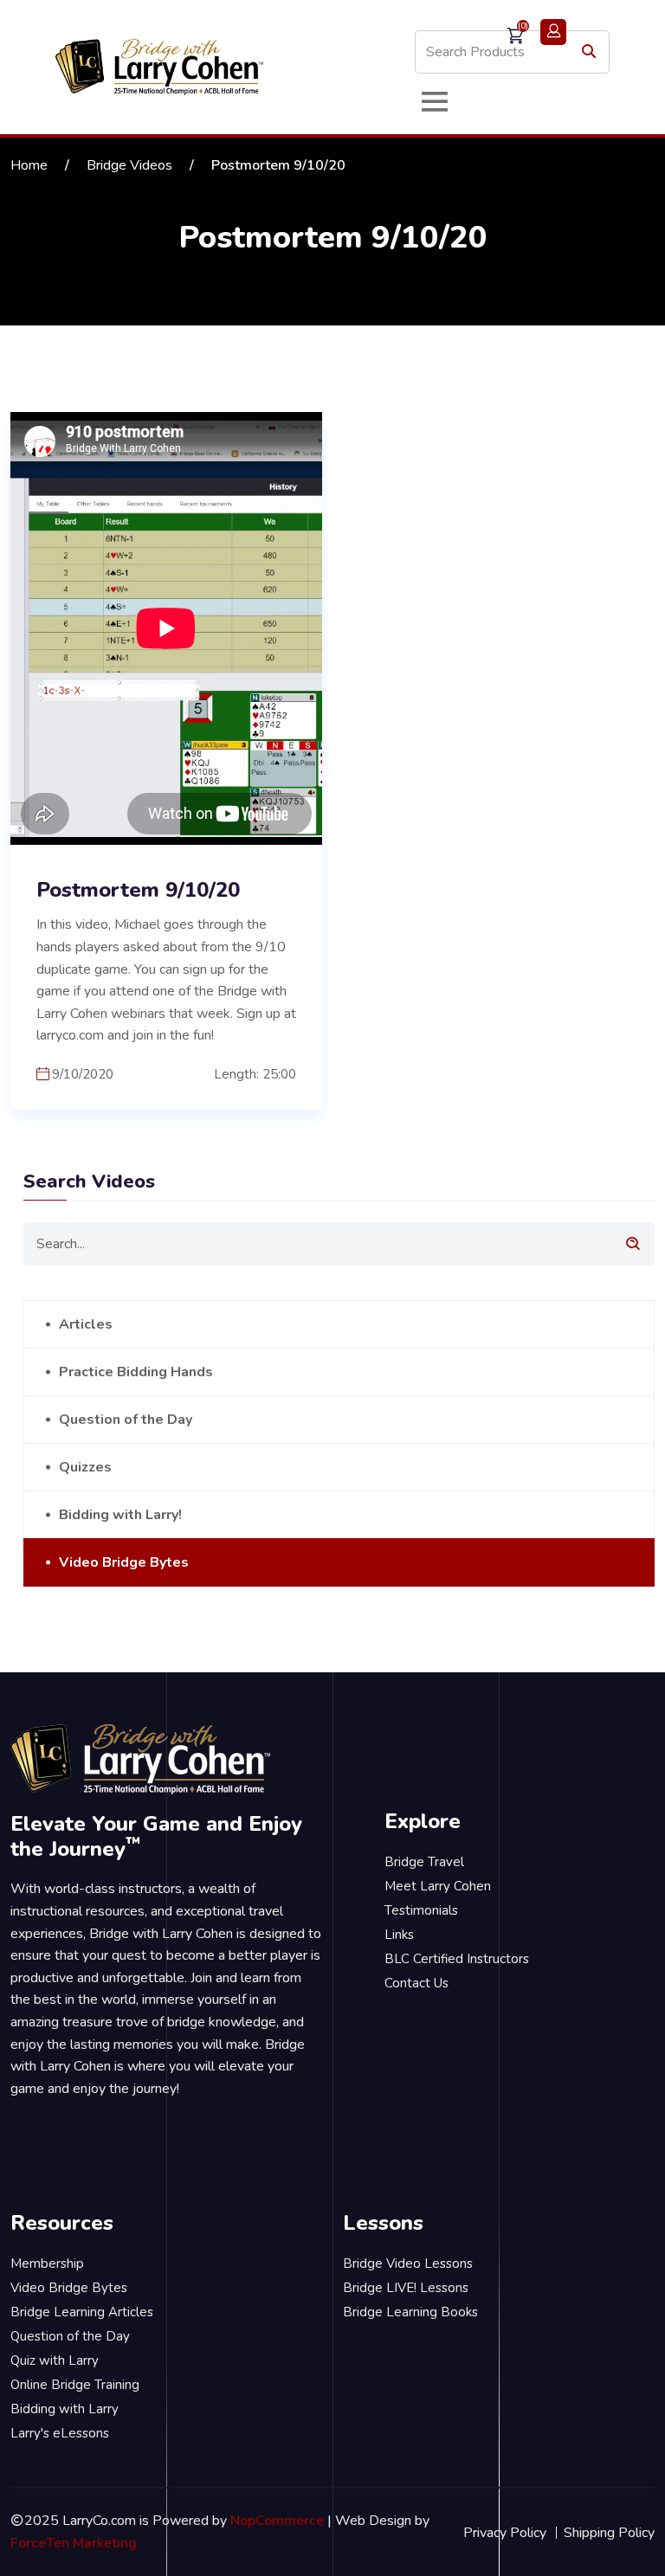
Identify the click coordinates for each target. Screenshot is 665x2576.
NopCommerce (277, 2521)
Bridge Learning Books (410, 2312)
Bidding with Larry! (120, 1515)
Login (553, 32)
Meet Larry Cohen (438, 1886)
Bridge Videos (129, 165)
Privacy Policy (505, 2533)
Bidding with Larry (65, 2409)
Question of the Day (126, 1420)
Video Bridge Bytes (124, 1562)
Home (29, 165)
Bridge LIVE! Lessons (406, 2288)
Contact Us (416, 1983)
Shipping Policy (609, 2533)
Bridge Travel (424, 1862)
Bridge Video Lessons (408, 2264)
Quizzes (85, 1467)
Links (399, 1935)
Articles (86, 1324)
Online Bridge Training (75, 2385)
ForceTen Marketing (74, 2543)
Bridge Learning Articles (82, 2312)
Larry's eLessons (60, 2433)
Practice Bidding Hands (136, 1372)
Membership (47, 2264)
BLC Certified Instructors (457, 1959)
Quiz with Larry (55, 2360)
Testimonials (421, 1910)
